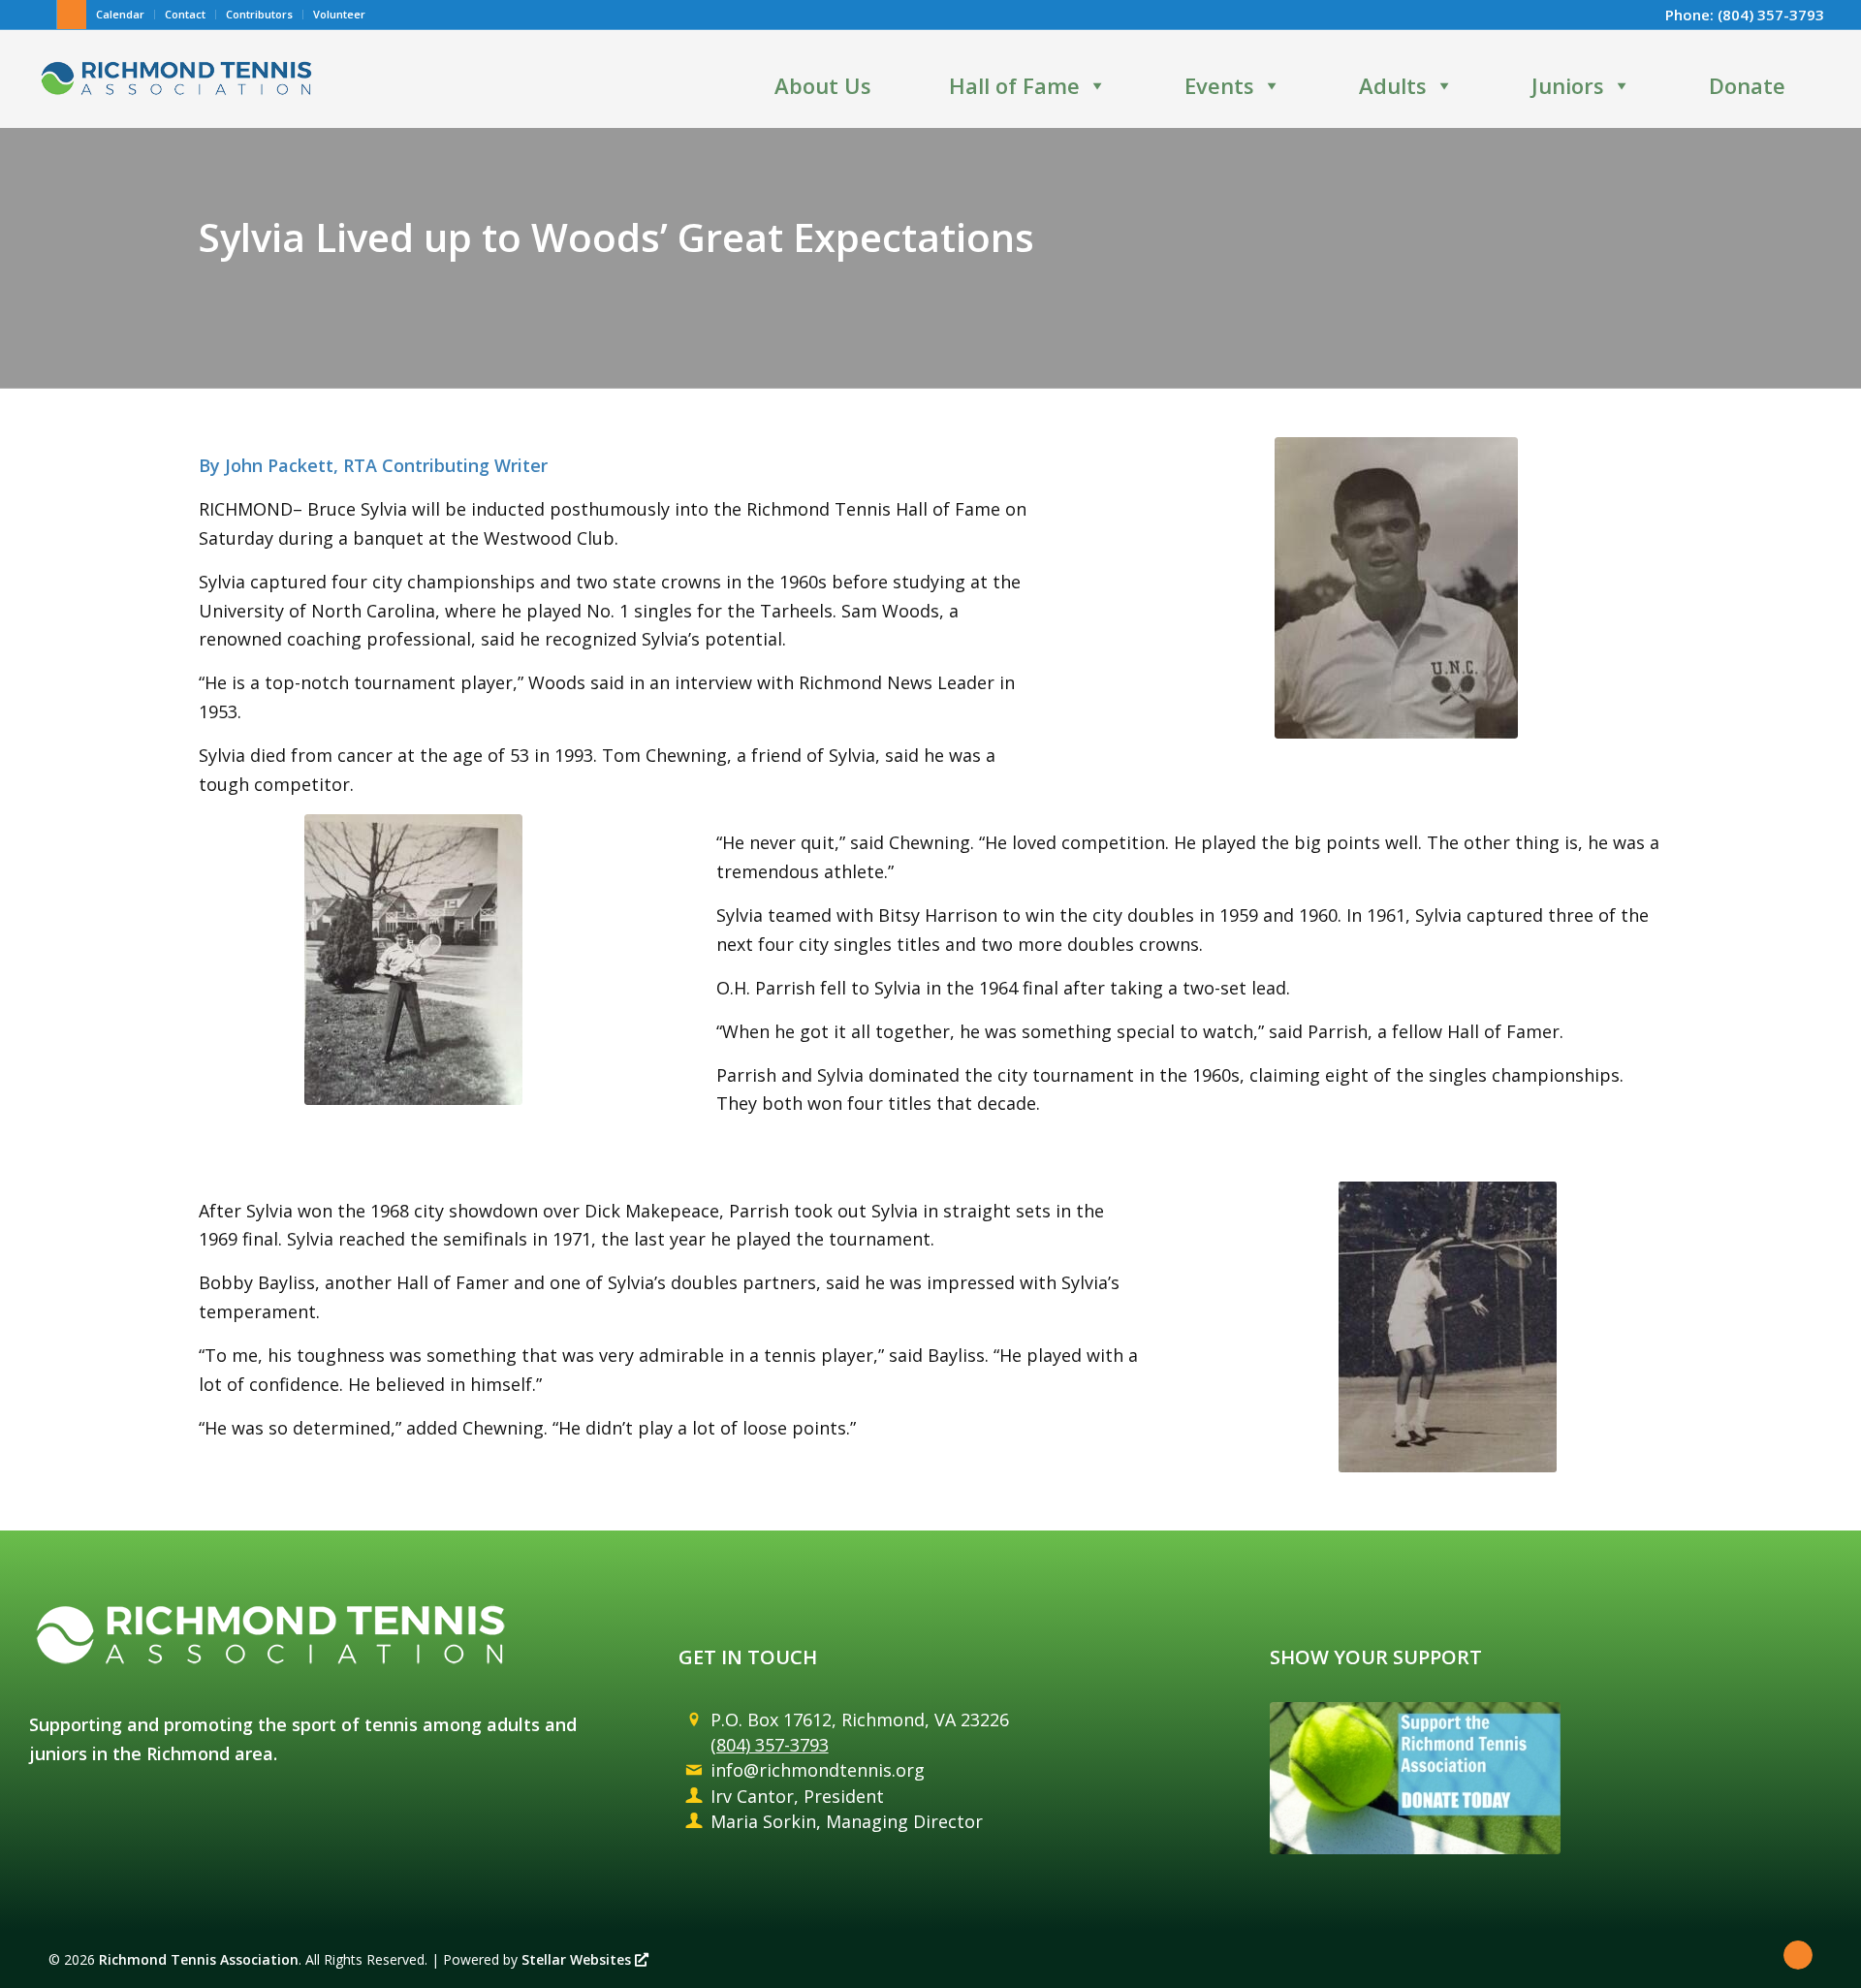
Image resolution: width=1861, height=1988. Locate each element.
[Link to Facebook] (42, 15)
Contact (185, 14)
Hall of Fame (1014, 85)
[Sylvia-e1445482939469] (1396, 588)
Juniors (1568, 85)
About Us (823, 85)
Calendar (120, 14)
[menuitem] (121, 15)
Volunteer (339, 14)
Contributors (259, 14)
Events (1219, 85)
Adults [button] (1393, 85)
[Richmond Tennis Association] (176, 79)
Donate (1747, 85)
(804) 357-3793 (1771, 15)
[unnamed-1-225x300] (413, 960)
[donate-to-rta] (1415, 1778)
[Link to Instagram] (72, 15)
